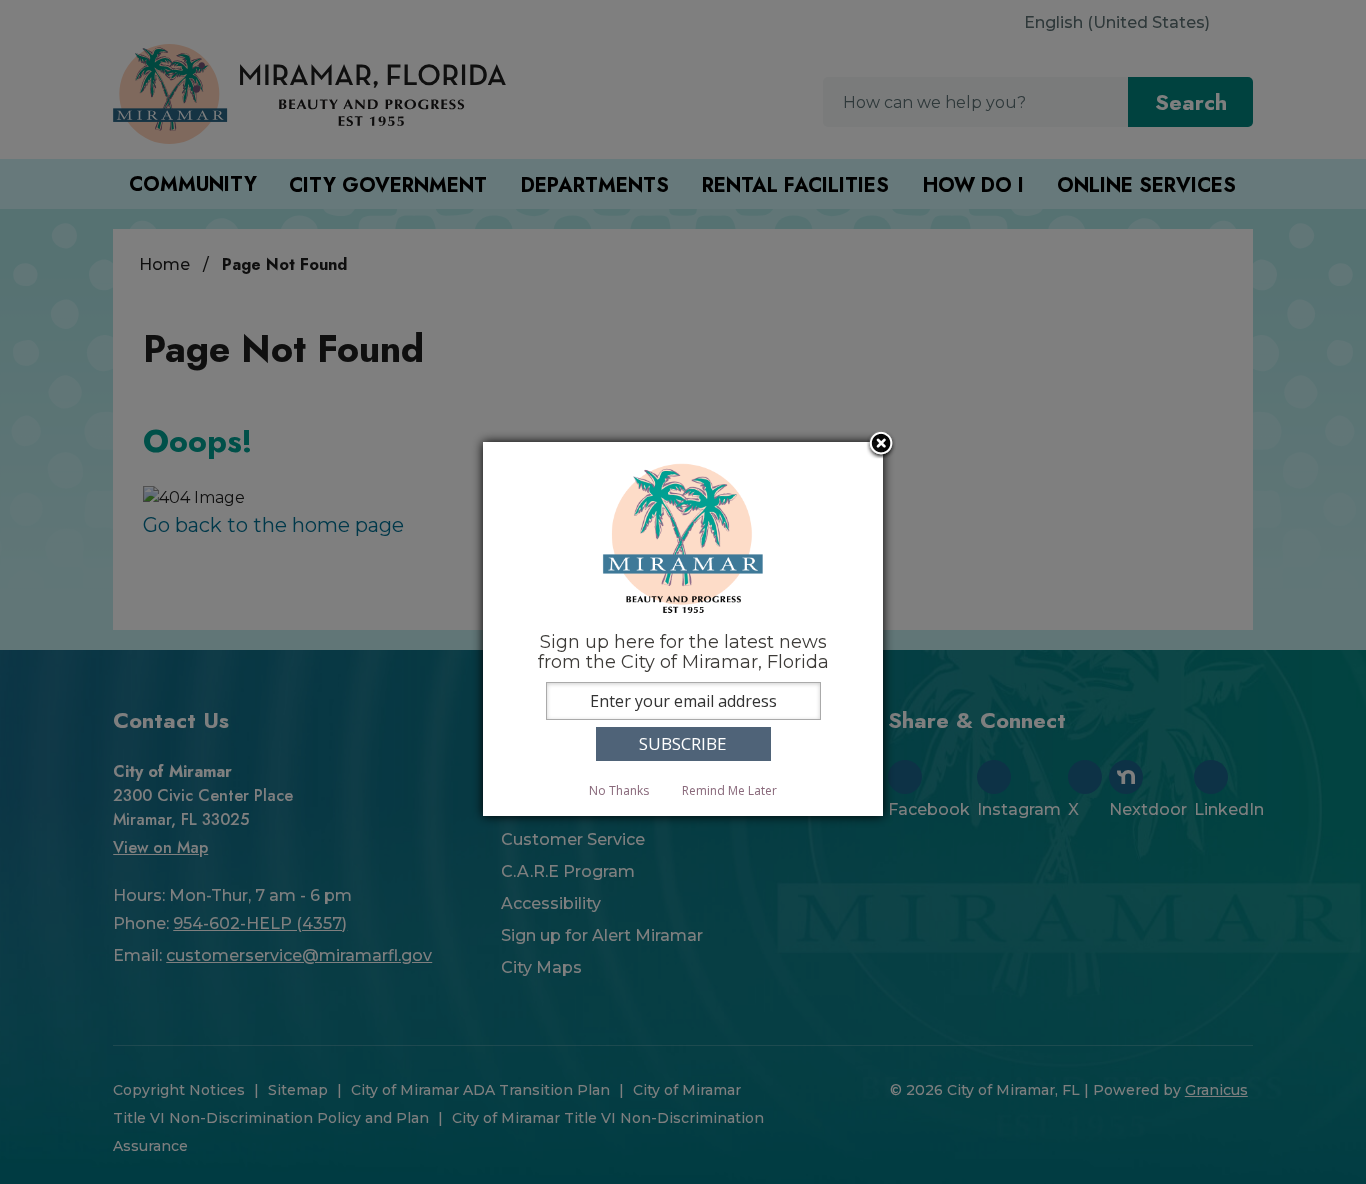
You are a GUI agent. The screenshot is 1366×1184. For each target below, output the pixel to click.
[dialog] (683, 628)
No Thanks (619, 790)
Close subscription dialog (881, 445)
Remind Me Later (729, 790)
